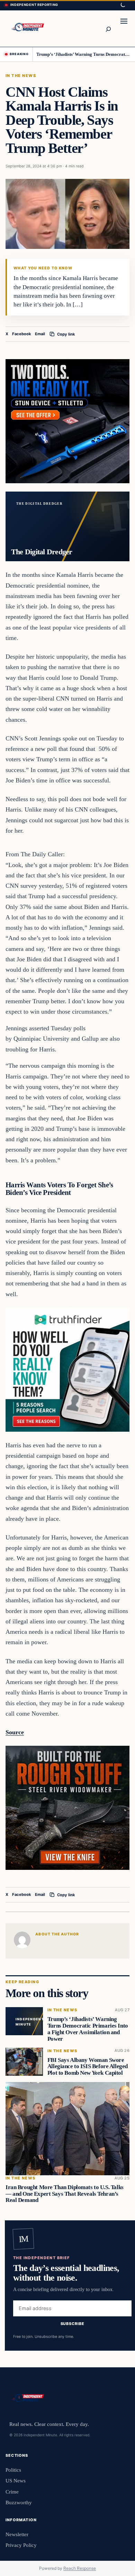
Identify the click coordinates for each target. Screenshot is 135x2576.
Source (15, 1732)
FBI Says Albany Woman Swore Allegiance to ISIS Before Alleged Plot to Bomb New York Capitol (88, 2066)
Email (40, 334)
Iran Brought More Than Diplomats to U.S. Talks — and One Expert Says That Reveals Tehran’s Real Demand (65, 2194)
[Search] (108, 28)
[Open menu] (124, 28)
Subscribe (73, 2324)
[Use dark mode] (123, 5)
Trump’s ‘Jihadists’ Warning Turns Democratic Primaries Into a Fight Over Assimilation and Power (83, 54)
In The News (21, 76)
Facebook (22, 334)
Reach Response (80, 2568)
